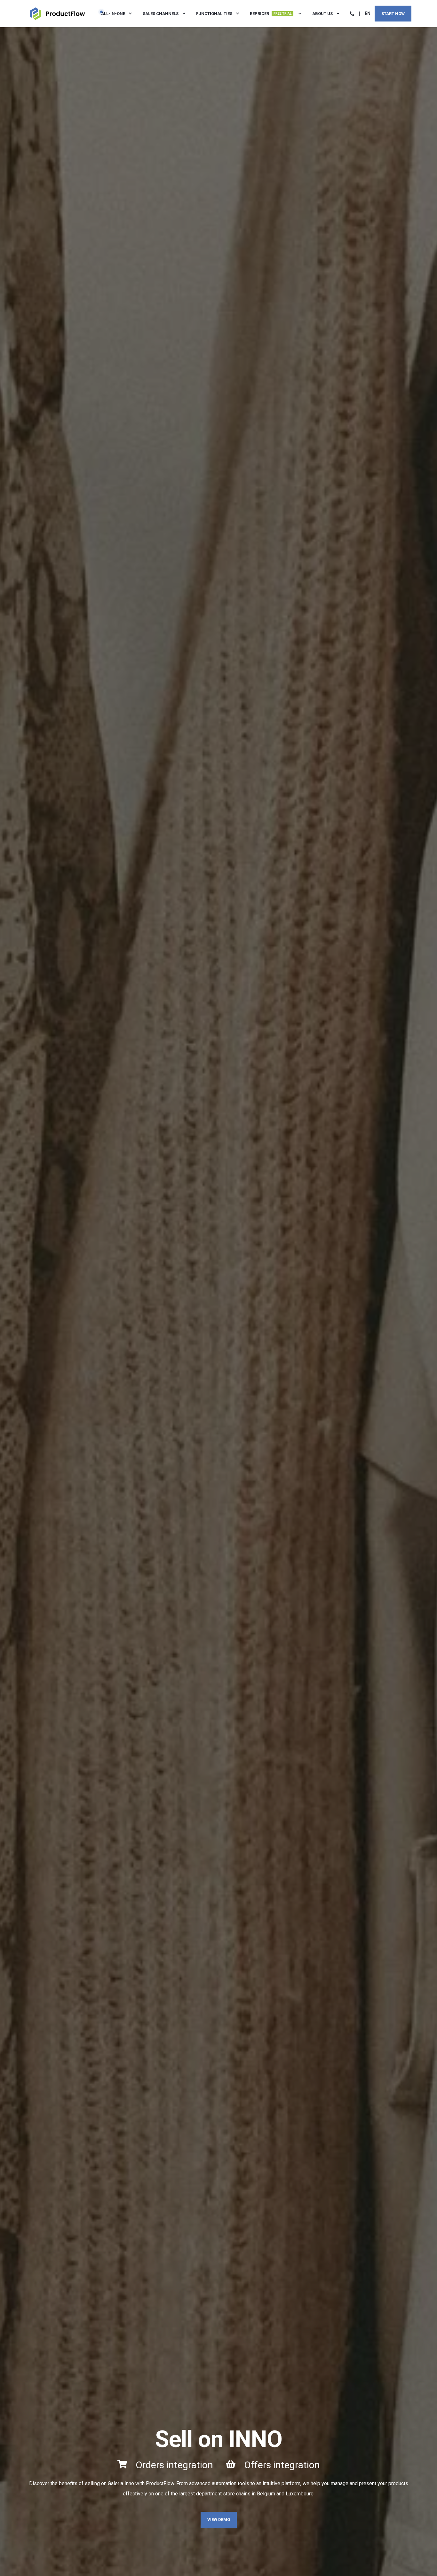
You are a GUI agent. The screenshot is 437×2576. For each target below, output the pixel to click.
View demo (219, 2520)
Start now (393, 13)
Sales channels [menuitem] (161, 14)
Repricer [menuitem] (271, 14)
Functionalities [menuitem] (214, 14)
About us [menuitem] (322, 14)
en (368, 13)
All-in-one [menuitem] (113, 14)
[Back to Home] (58, 13)
